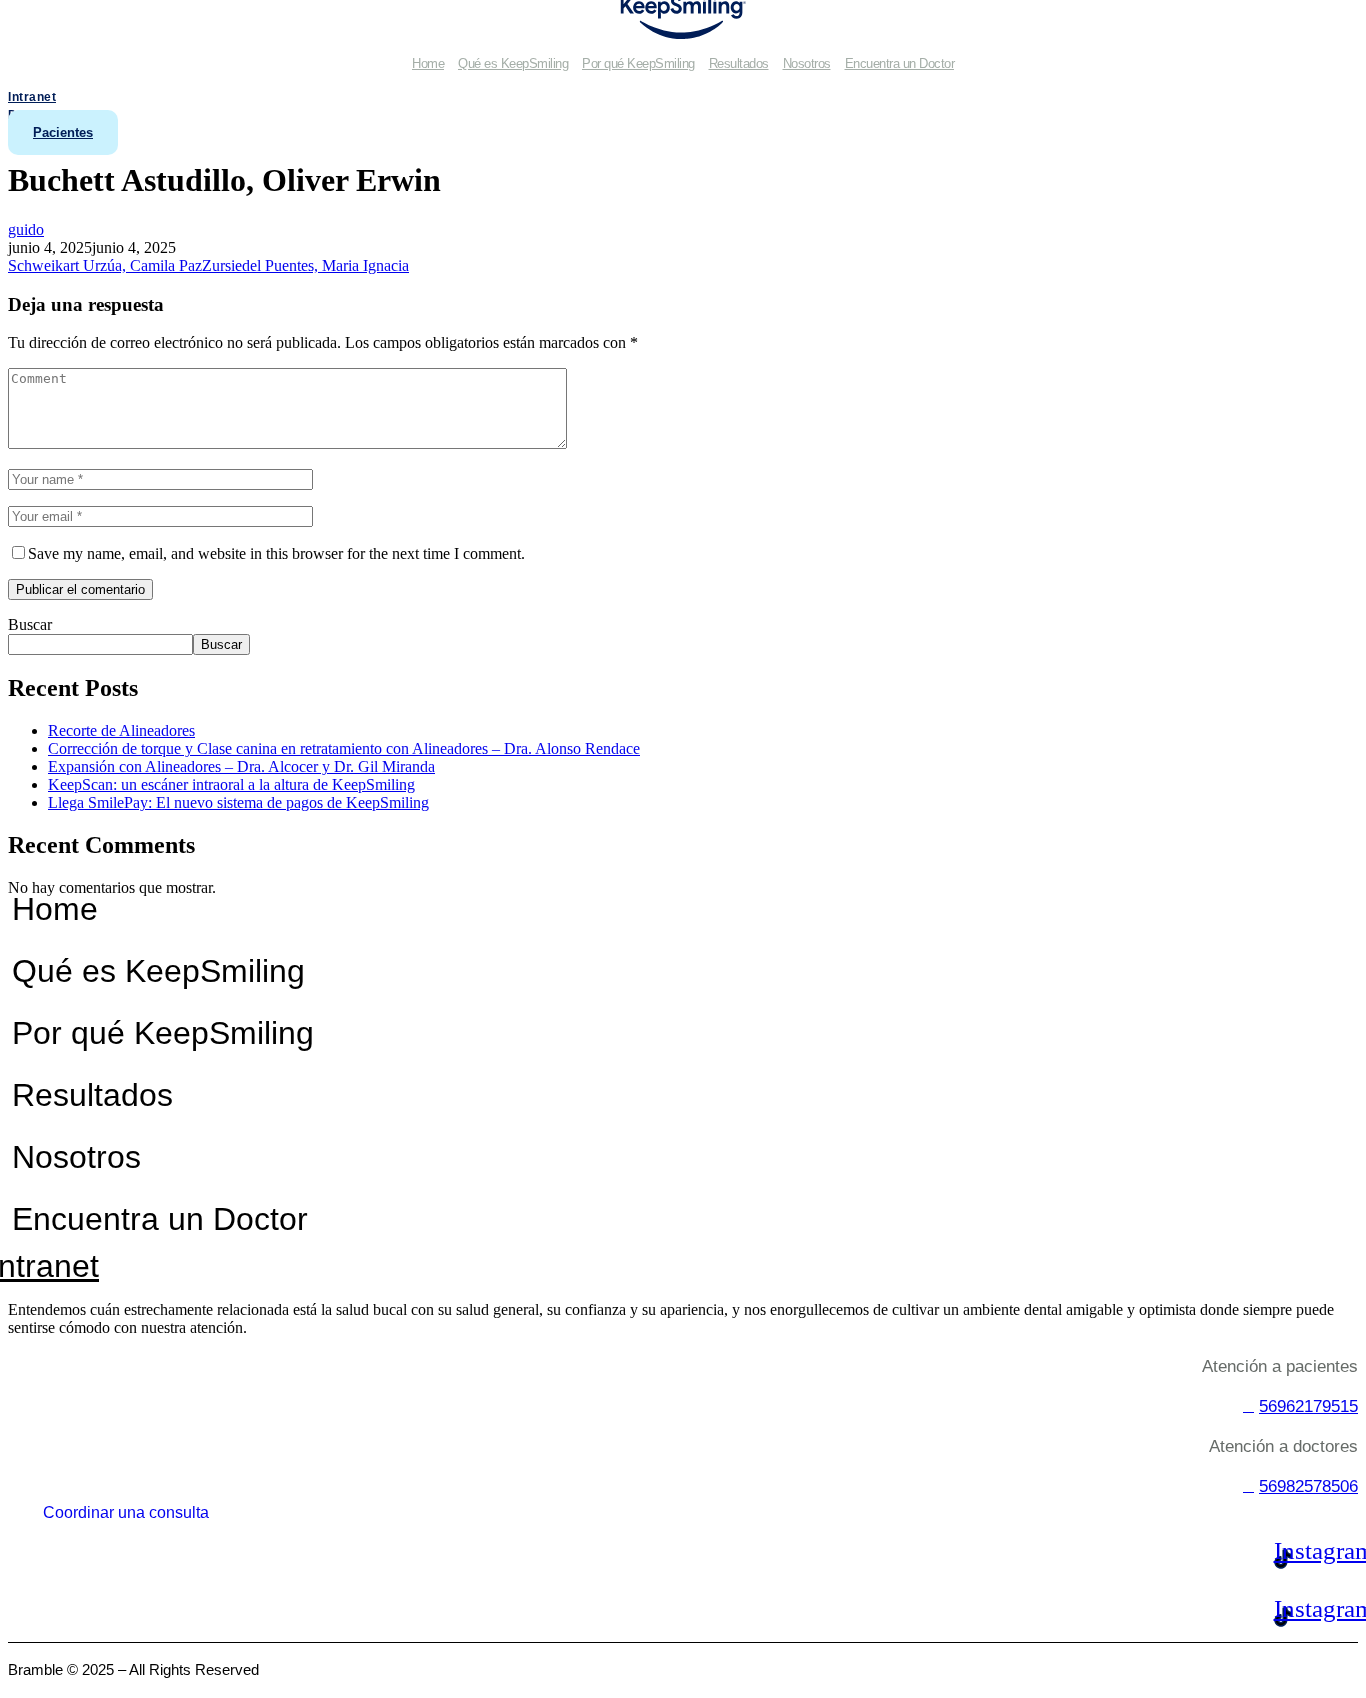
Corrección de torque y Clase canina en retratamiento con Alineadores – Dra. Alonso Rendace (344, 748)
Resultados (739, 63)
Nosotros (807, 63)
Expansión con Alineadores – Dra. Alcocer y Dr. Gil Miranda (241, 766)
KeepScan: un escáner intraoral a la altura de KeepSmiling (231, 784)
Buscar (30, 624)
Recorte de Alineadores (121, 730)
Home (428, 63)
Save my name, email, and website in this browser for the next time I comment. (276, 553)
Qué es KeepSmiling (513, 63)
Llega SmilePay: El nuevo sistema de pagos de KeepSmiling (238, 802)
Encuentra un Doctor (900, 63)
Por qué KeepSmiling (638, 63)
